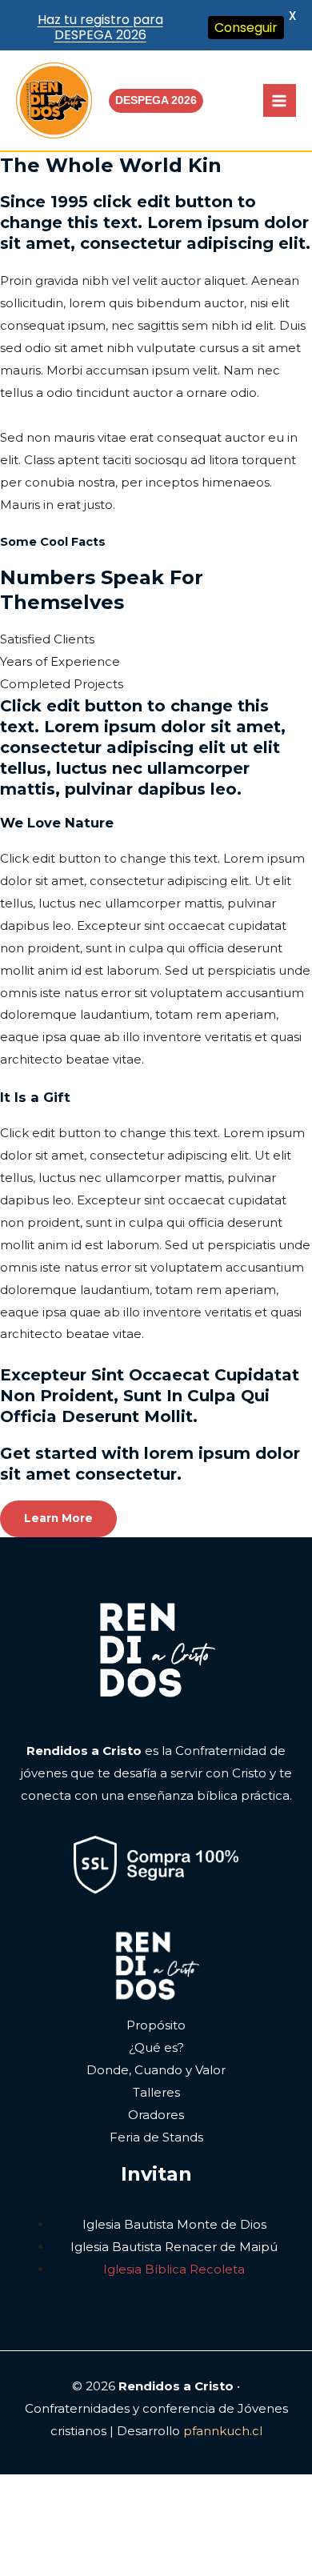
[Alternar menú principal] (280, 100)
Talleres (156, 2092)
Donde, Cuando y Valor (156, 2070)
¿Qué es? (156, 2047)
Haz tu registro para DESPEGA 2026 (100, 27)
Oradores (156, 2115)
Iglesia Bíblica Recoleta (174, 2269)
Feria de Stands (156, 2137)
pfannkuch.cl (223, 2431)
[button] (156, 101)
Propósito (156, 2025)
